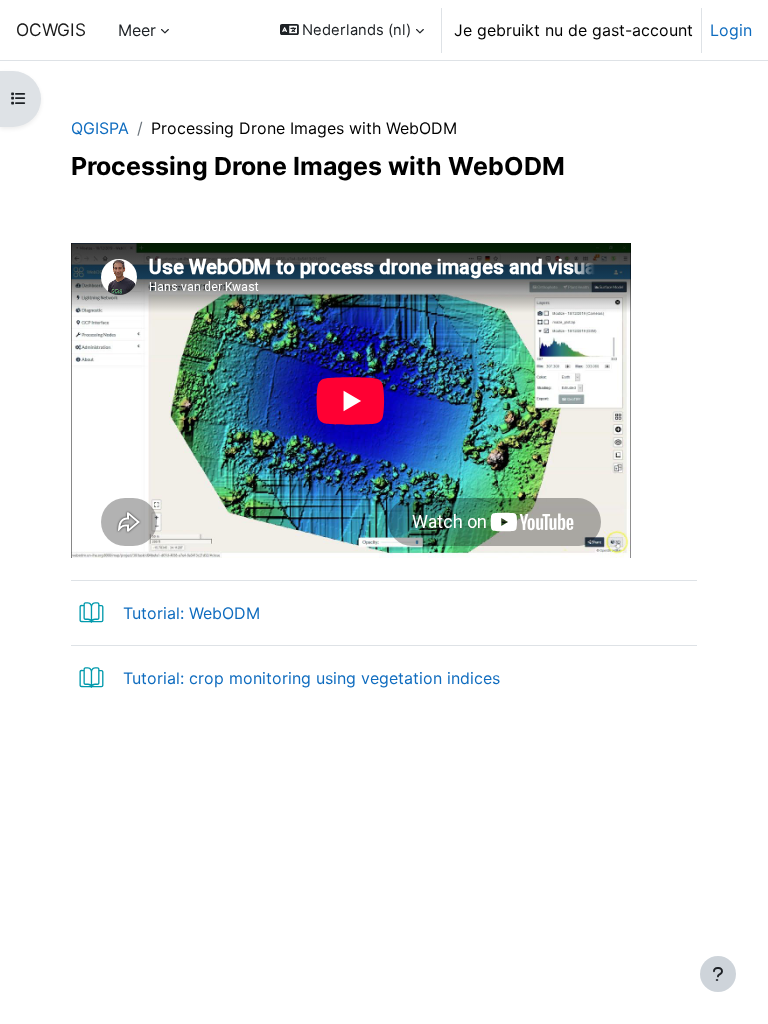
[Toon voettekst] (718, 974)
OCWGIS (51, 29)
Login (731, 30)
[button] (352, 30)
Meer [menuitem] (137, 30)
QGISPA (100, 128)
